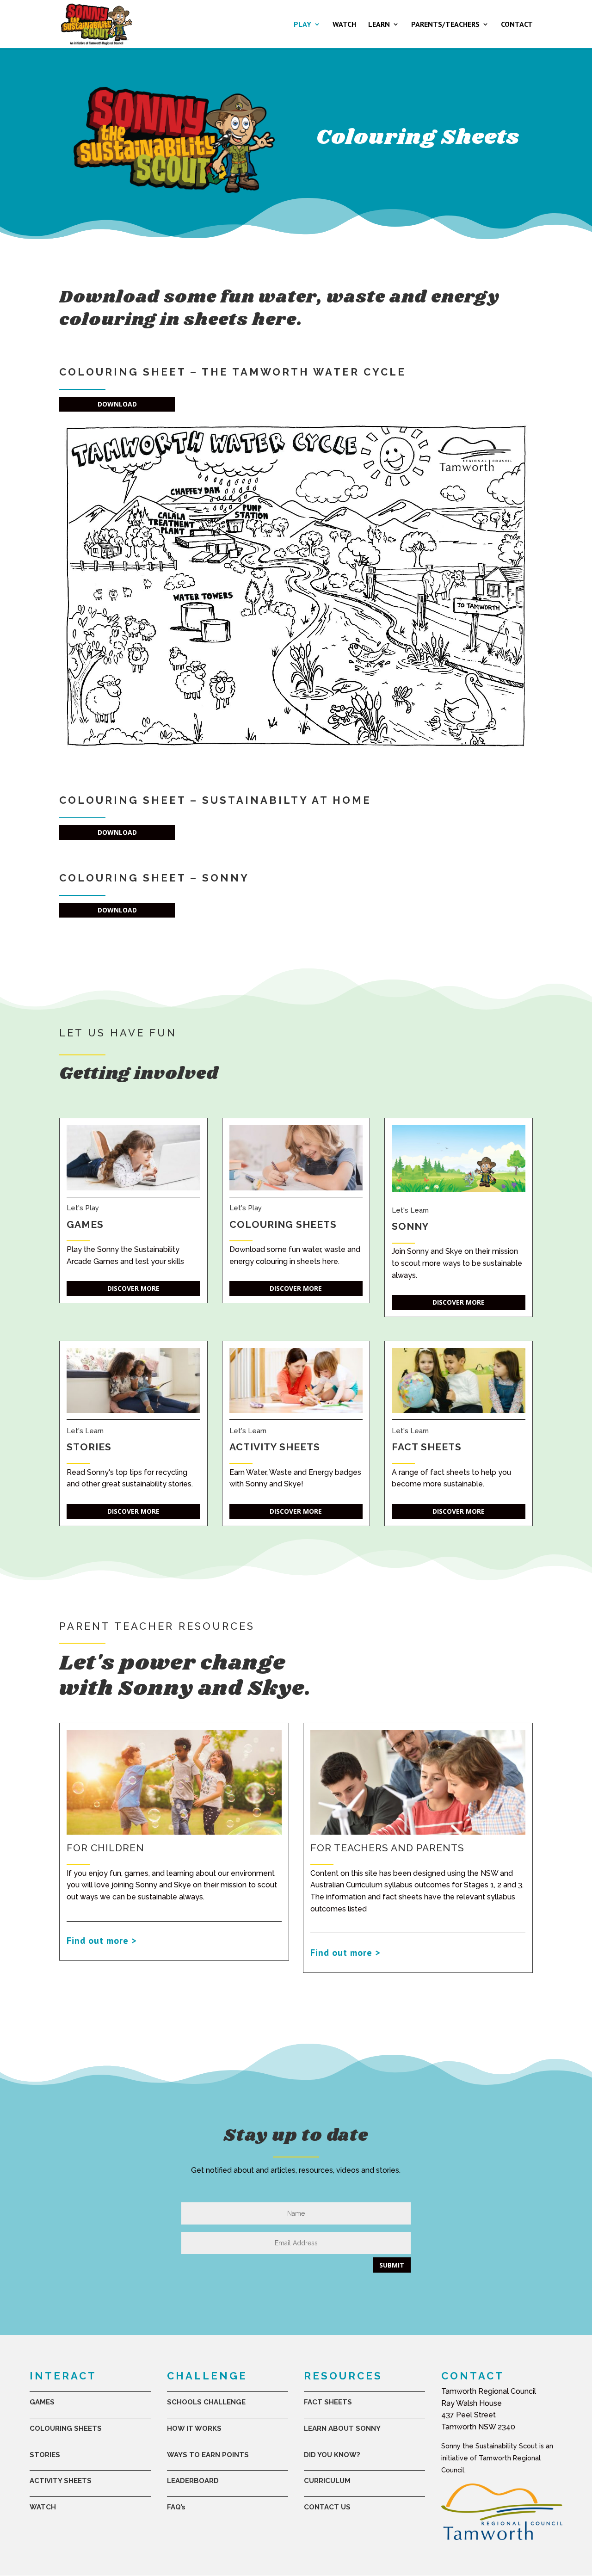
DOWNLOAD (117, 404)
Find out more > (102, 1941)
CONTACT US (327, 2507)
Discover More (133, 1288)
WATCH (344, 25)
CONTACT (517, 25)
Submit (392, 2265)
